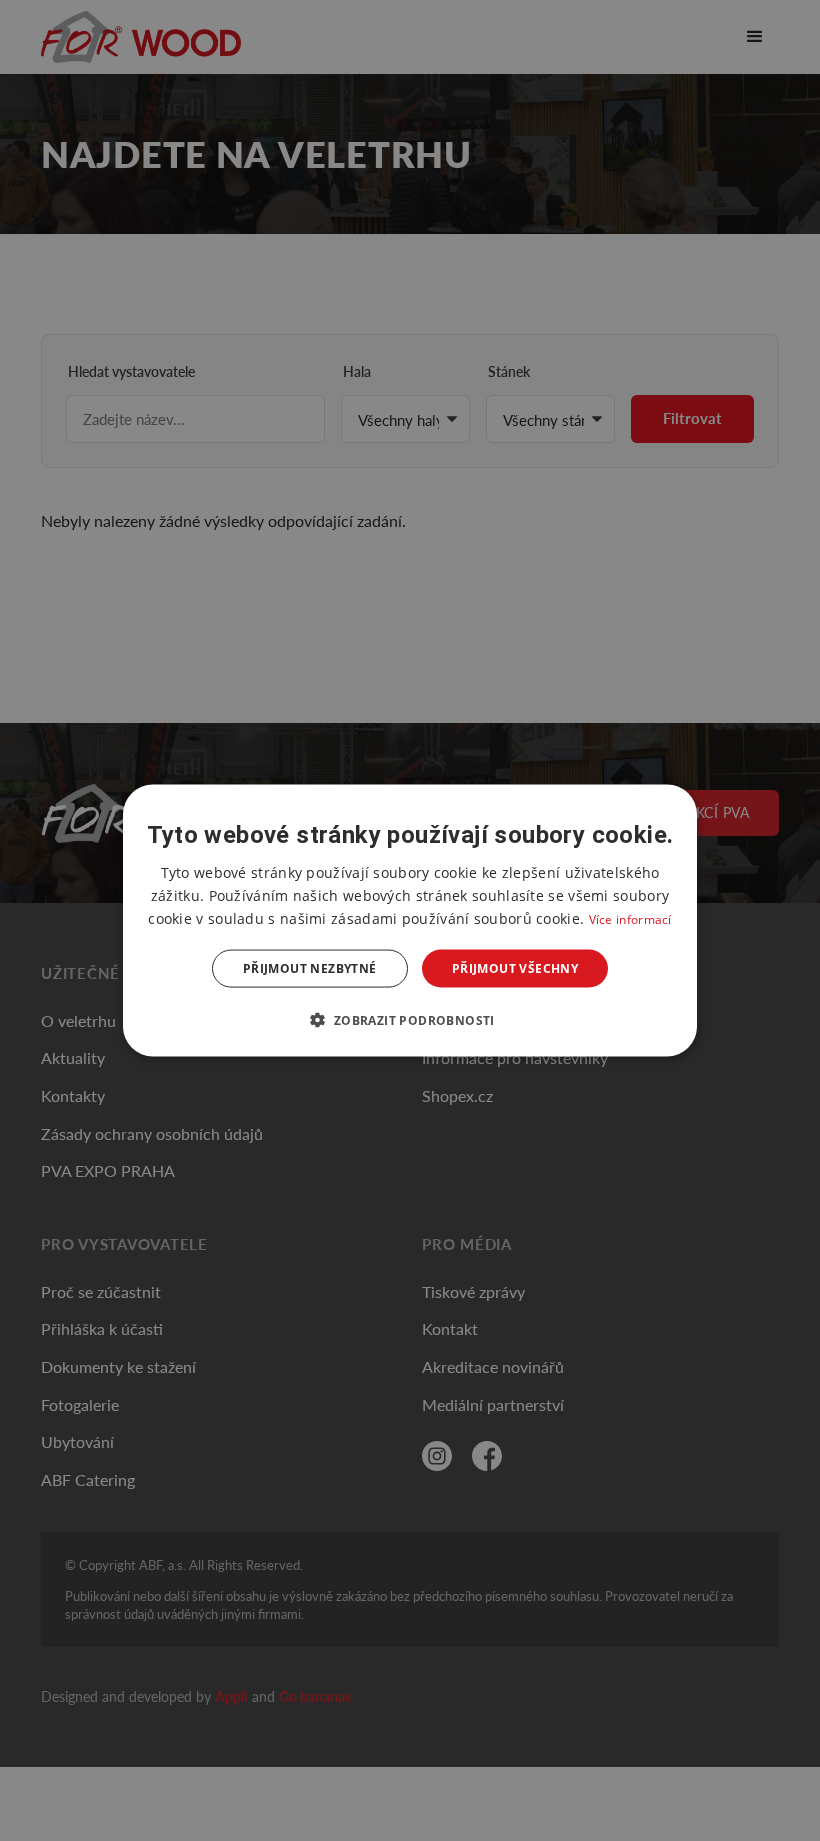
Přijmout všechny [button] (515, 968)
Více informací (630, 918)
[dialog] (410, 920)
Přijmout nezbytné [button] (310, 968)
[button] (409, 1020)
